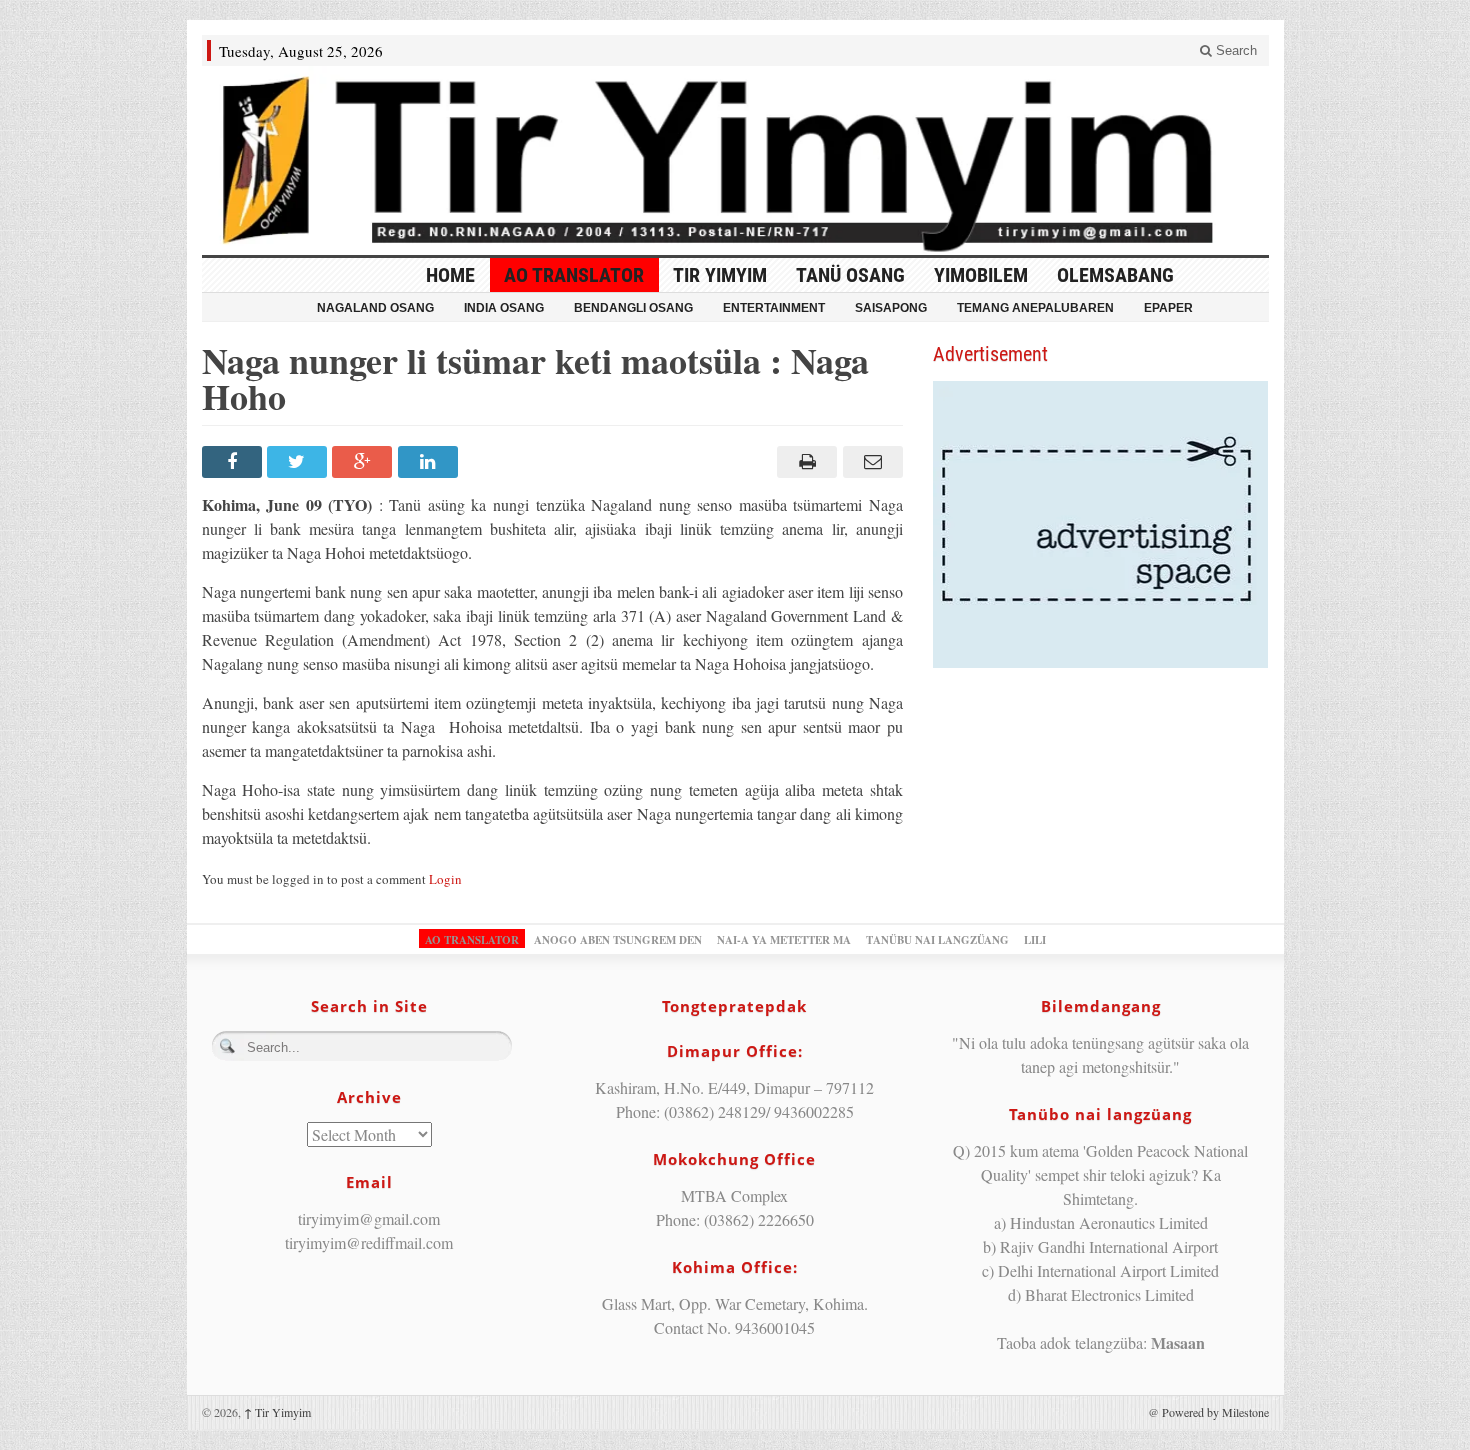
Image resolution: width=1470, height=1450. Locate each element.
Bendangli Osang (633, 308)
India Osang (504, 308)
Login (445, 879)
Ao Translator (574, 275)
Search (1234, 50)
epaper (1168, 308)
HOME (450, 275)
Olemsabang (1115, 275)
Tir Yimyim (720, 275)
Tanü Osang (850, 275)
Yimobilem (981, 275)
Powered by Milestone (1215, 1412)
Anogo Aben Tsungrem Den (618, 940)
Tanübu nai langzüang (937, 940)
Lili (1035, 940)
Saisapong (891, 308)
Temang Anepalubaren (1035, 308)
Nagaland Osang (375, 308)
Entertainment (774, 308)
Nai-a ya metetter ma (784, 940)
